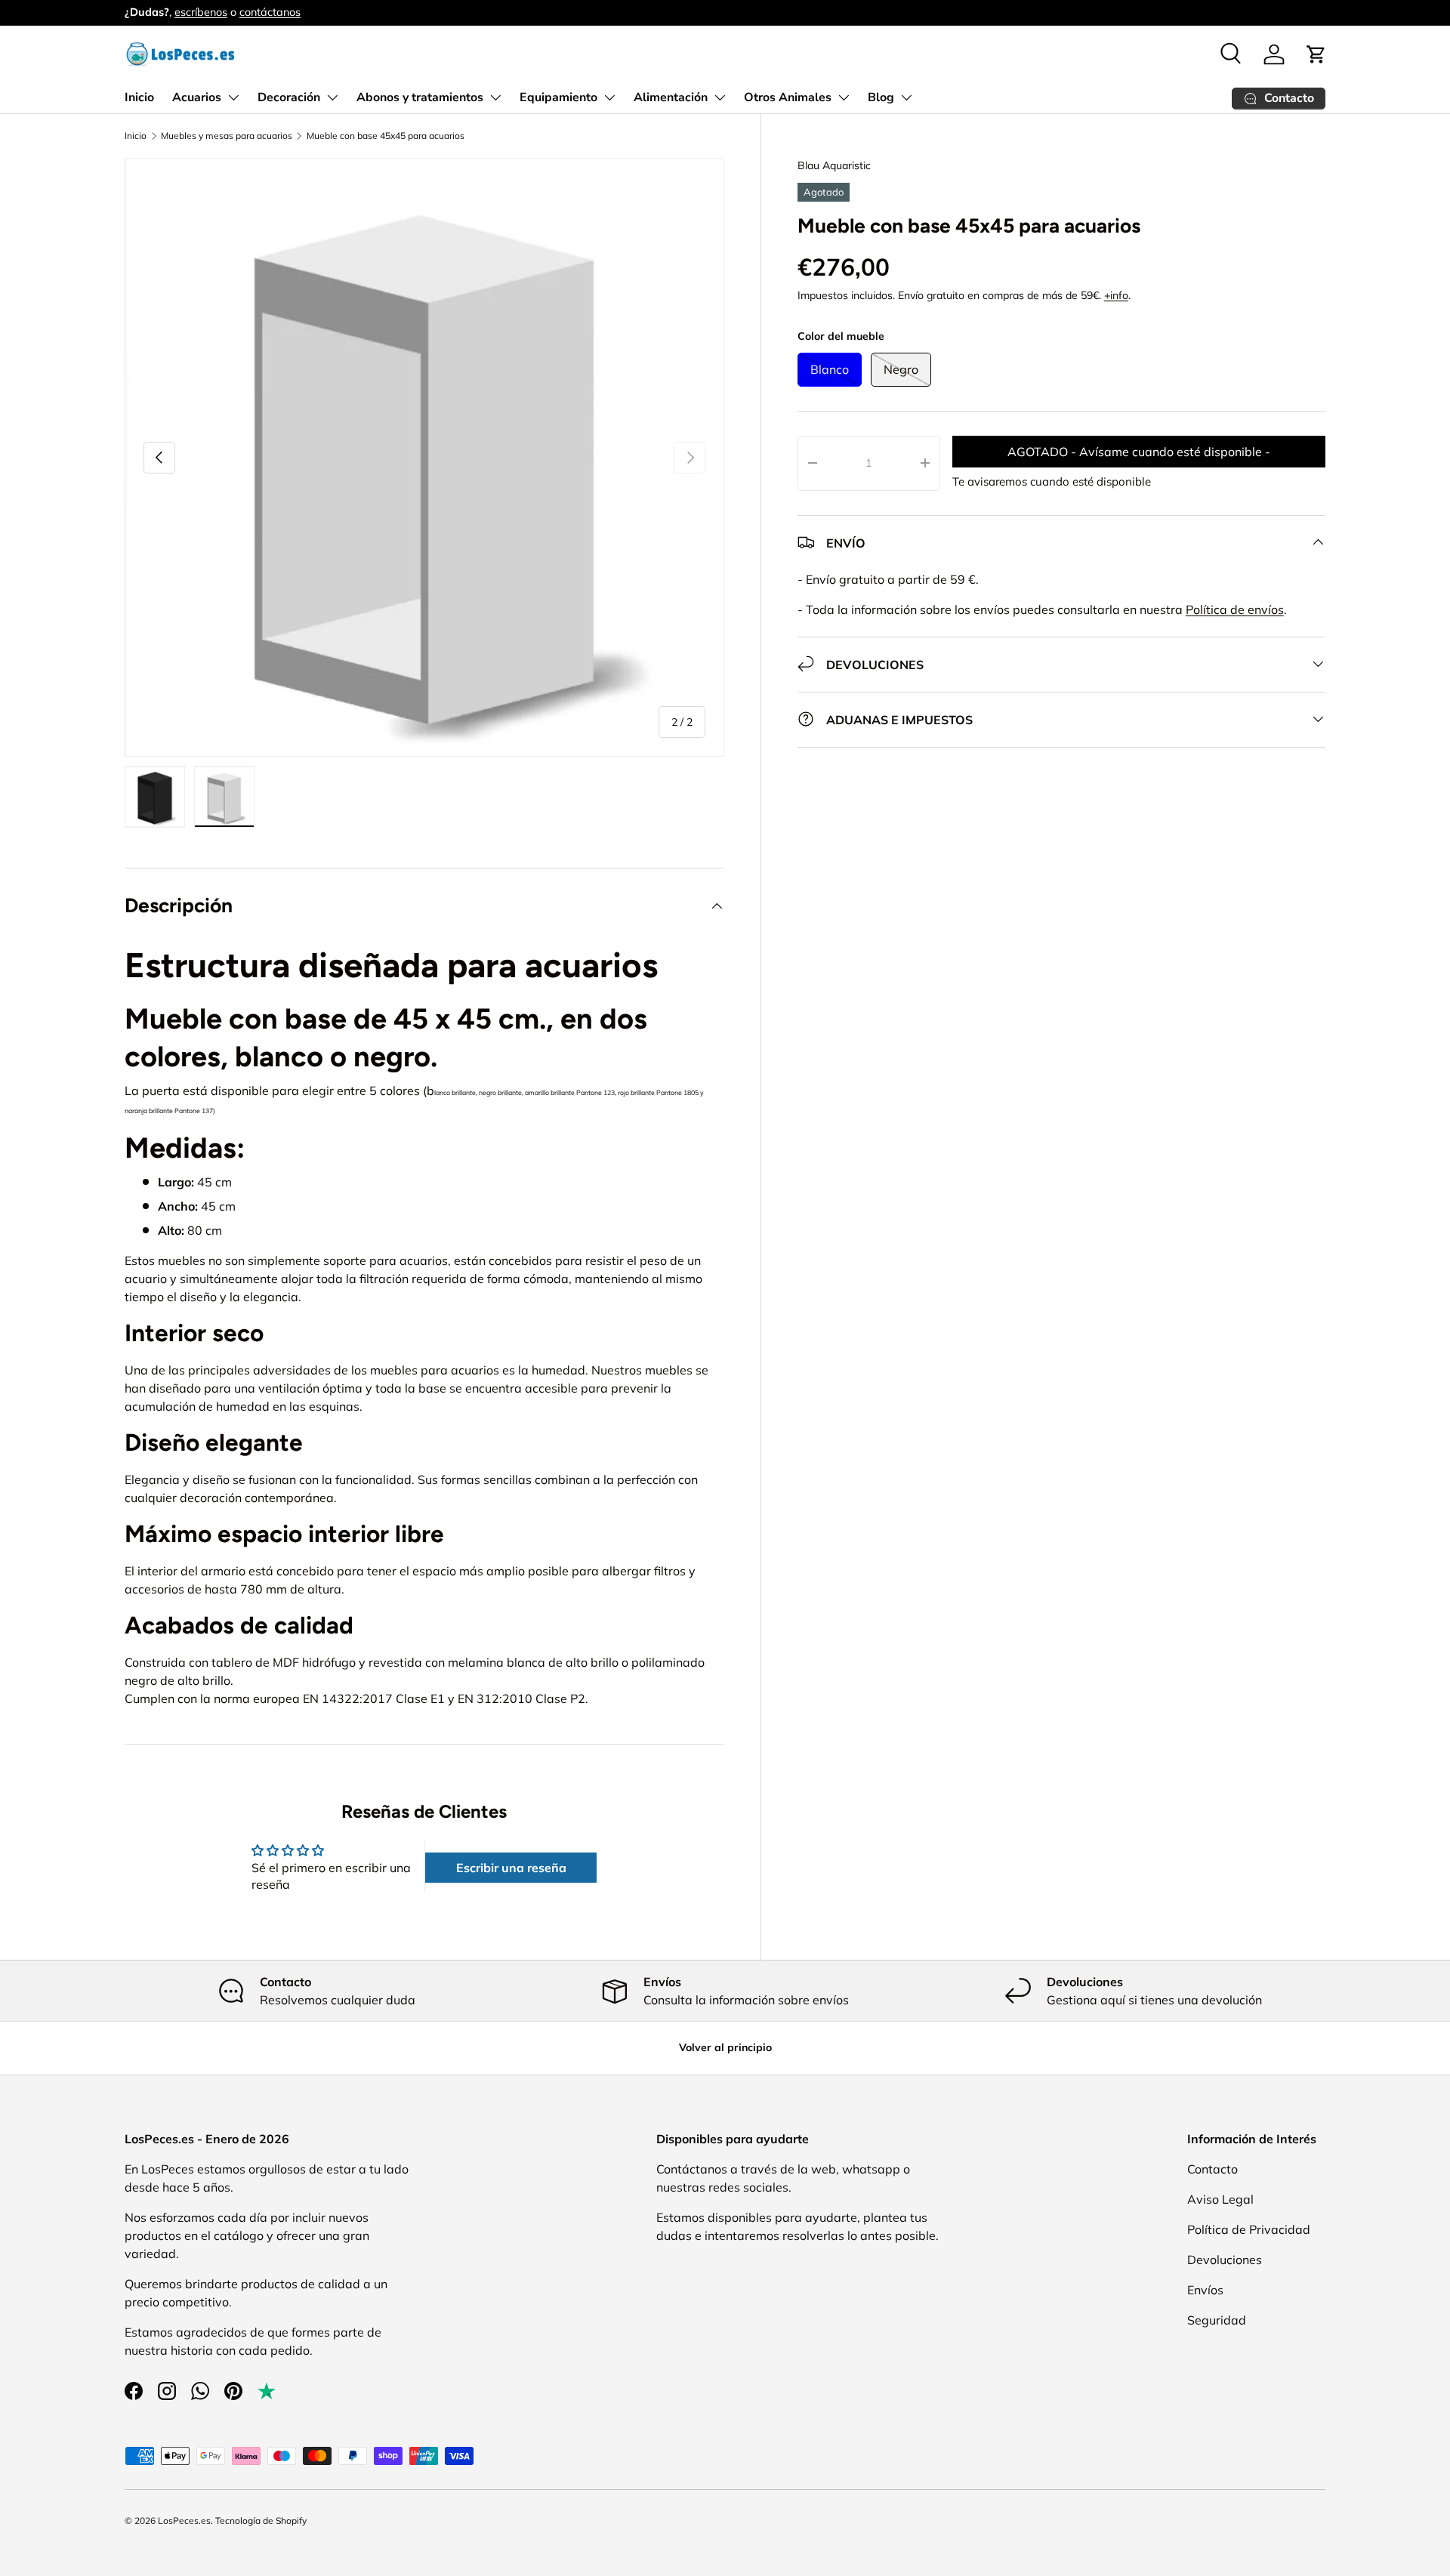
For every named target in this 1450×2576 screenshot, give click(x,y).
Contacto (1212, 2169)
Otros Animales (788, 97)
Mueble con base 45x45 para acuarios (386, 136)
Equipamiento (558, 97)
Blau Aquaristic (834, 165)
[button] (1316, 54)
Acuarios (197, 97)
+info (1116, 295)
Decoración (289, 97)
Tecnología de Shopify (261, 2520)
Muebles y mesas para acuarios (227, 136)
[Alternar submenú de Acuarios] (233, 97)
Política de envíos (1235, 609)
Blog (881, 97)
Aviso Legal (1220, 2199)
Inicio (139, 97)
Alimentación (671, 97)
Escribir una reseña (511, 1868)
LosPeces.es (184, 2520)
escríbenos (201, 12)
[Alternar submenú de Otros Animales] (844, 97)
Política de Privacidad (1249, 2229)
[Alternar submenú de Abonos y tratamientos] (495, 97)
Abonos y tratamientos (420, 97)
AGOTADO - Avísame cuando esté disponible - (1139, 452)
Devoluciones (1225, 2260)
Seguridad (1217, 2320)
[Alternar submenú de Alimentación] (720, 97)
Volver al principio (725, 2047)
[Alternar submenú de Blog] (906, 97)
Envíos (1205, 2290)
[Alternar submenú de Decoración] (332, 97)
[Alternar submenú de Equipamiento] (609, 97)
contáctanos (270, 12)
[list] (424, 458)
